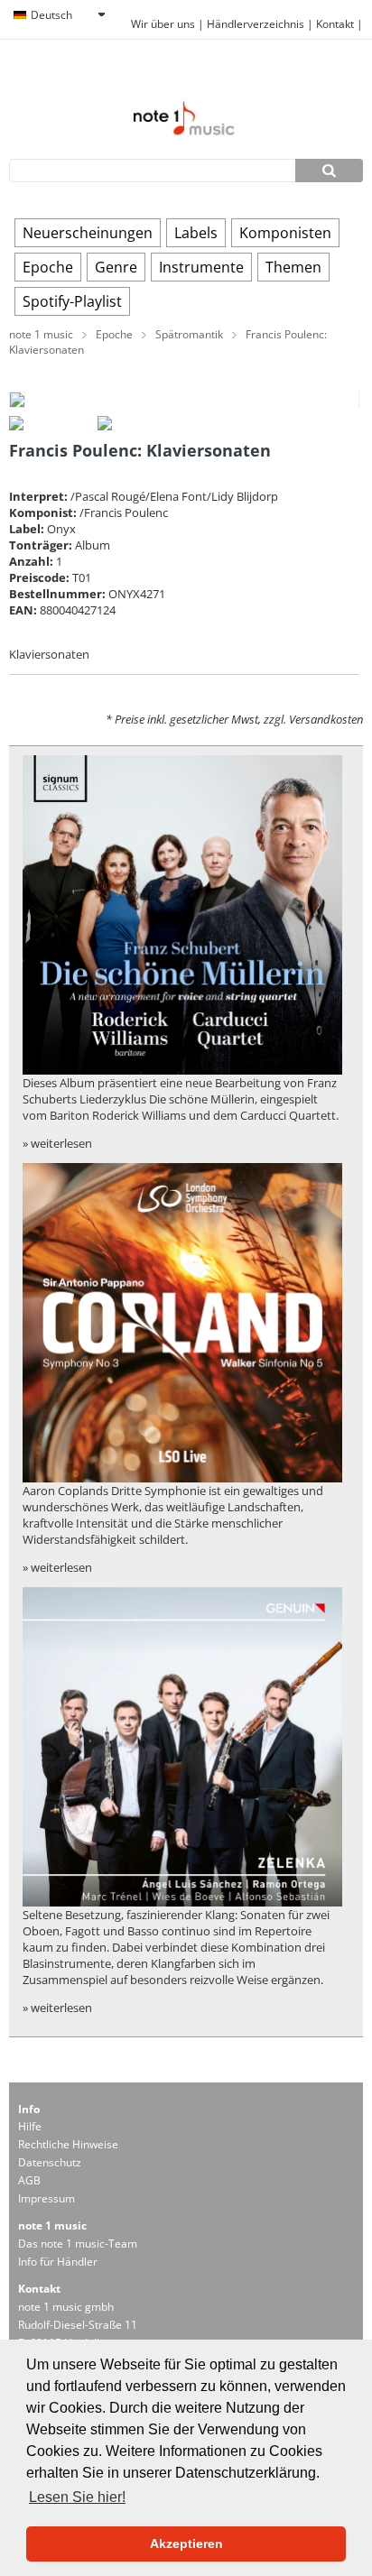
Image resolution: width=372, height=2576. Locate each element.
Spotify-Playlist (72, 301)
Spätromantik (189, 334)
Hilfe (30, 2126)
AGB (29, 2180)
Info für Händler (58, 2262)
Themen (293, 267)
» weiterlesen (57, 1143)
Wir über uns (163, 24)
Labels (196, 233)
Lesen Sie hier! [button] (77, 2497)
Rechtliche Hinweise (68, 2144)
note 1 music (41, 334)
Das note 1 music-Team (78, 2244)
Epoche (48, 267)
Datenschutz (50, 2162)
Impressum (46, 2198)
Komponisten (285, 233)
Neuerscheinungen (88, 233)
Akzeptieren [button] (186, 2544)
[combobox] (59, 15)
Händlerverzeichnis (256, 24)
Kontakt (336, 24)
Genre (116, 267)
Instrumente (201, 267)
